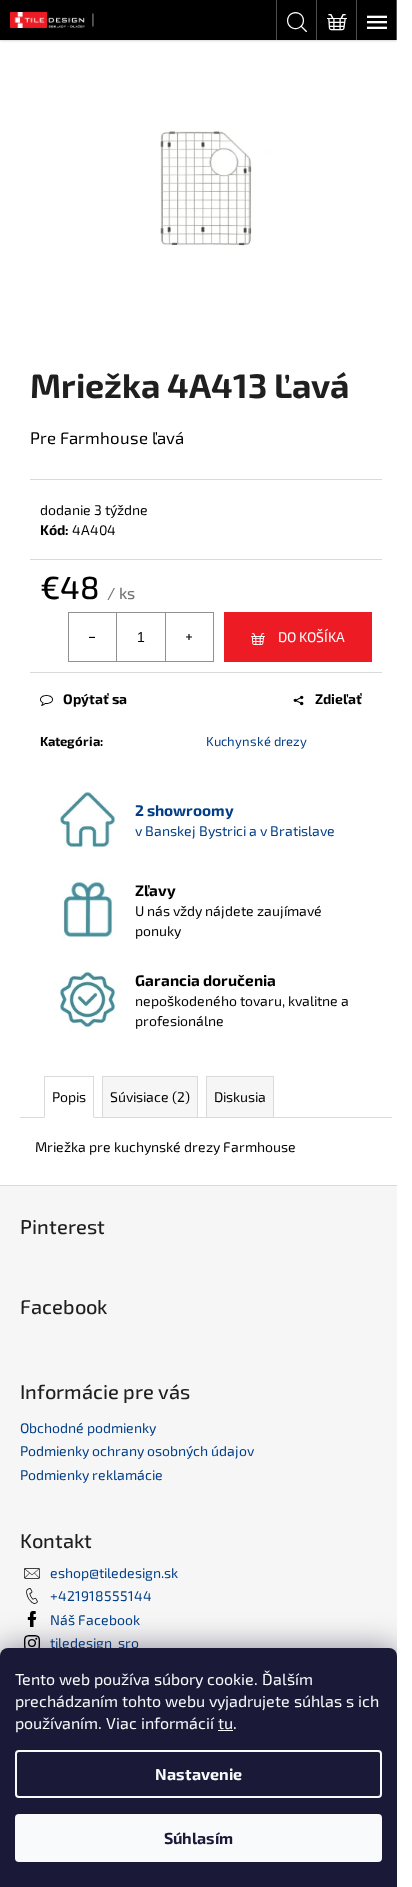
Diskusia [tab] (240, 1096)
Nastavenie (198, 1773)
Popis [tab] (69, 1096)
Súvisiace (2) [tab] (150, 1096)
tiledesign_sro (94, 1642)
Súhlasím (198, 1837)
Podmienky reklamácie (91, 1474)
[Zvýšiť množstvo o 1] (189, 637)
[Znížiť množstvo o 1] (93, 637)
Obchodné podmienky (88, 1427)
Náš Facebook (95, 1619)
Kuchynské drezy (256, 741)
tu (225, 1722)
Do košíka (311, 636)
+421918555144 (101, 1595)
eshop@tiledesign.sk (114, 1572)
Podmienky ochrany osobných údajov (137, 1450)
